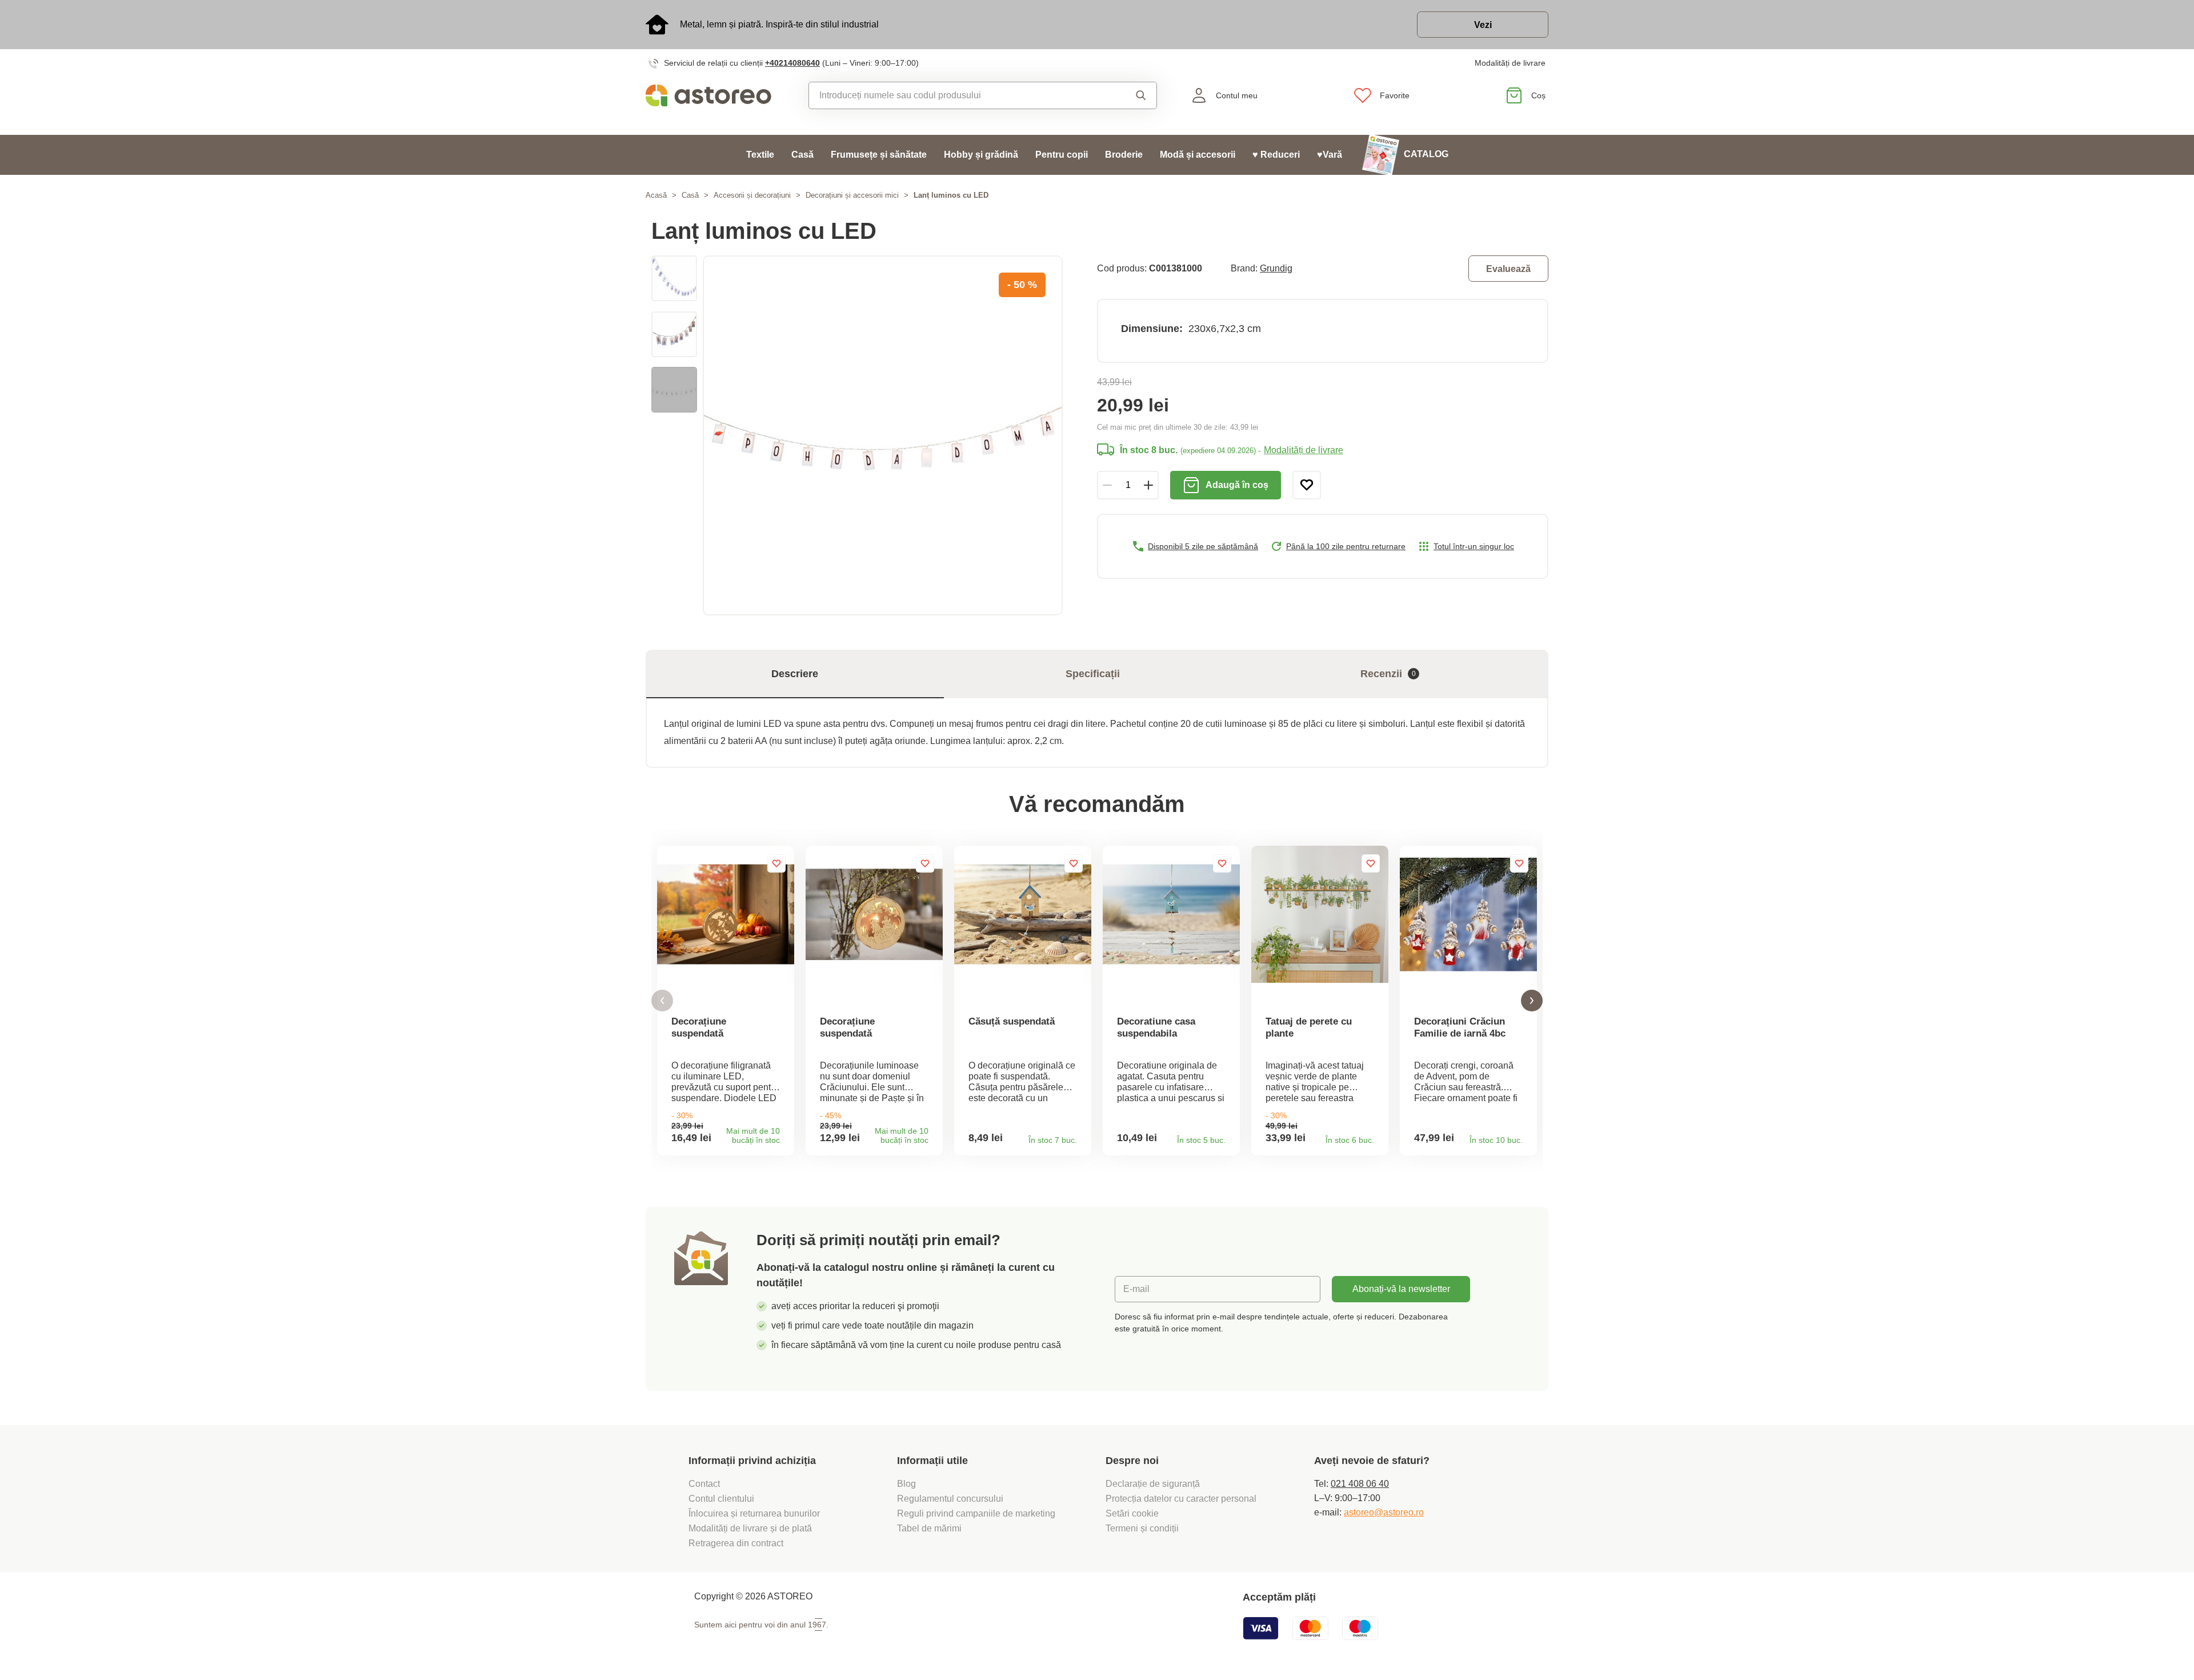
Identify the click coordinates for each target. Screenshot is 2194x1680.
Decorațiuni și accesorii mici (852, 195)
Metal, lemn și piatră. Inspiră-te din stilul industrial (779, 24)
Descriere (795, 674)
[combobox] (957, 95)
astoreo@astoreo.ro (1384, 1512)
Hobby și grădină (981, 155)
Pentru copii (1062, 155)
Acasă (656, 195)
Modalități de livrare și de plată (750, 1528)
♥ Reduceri (1276, 155)
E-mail (1136, 1289)
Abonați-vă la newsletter (1401, 1289)
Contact (704, 1484)
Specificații (1093, 674)
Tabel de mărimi (929, 1528)
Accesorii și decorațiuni (752, 195)
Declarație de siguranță (1153, 1484)
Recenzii (1388, 674)
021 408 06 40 (1360, 1484)
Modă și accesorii (1198, 155)
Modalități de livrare (1510, 63)
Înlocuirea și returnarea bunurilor (754, 1513)
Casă (802, 155)
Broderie (1124, 155)
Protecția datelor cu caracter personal (1181, 1499)
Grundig (1276, 268)
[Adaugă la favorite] (1307, 485)
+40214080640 (792, 63)
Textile (760, 155)
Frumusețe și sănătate (879, 155)
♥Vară (1330, 155)
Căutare (1130, 95)
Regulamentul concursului (950, 1499)
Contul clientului (721, 1499)
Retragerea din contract (736, 1543)
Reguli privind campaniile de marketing (976, 1513)
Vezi (1483, 25)
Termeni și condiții (1143, 1528)
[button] (662, 1001)
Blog (906, 1484)
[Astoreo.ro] (716, 95)
